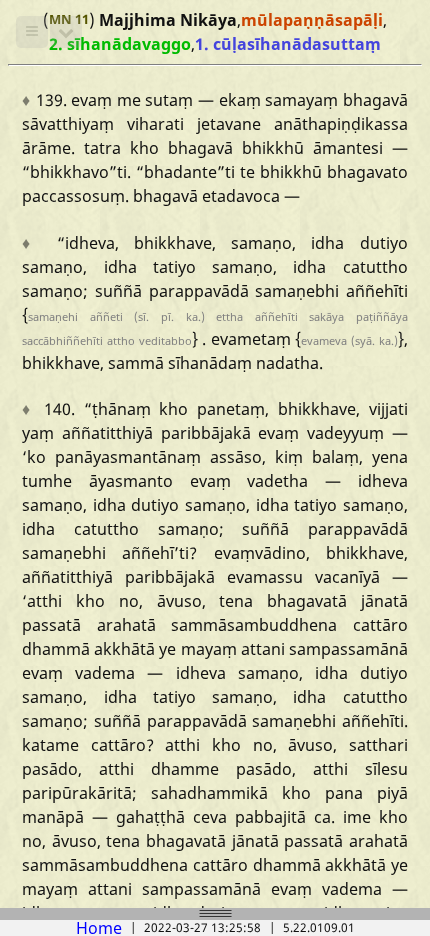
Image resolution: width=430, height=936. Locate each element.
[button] (32, 32)
